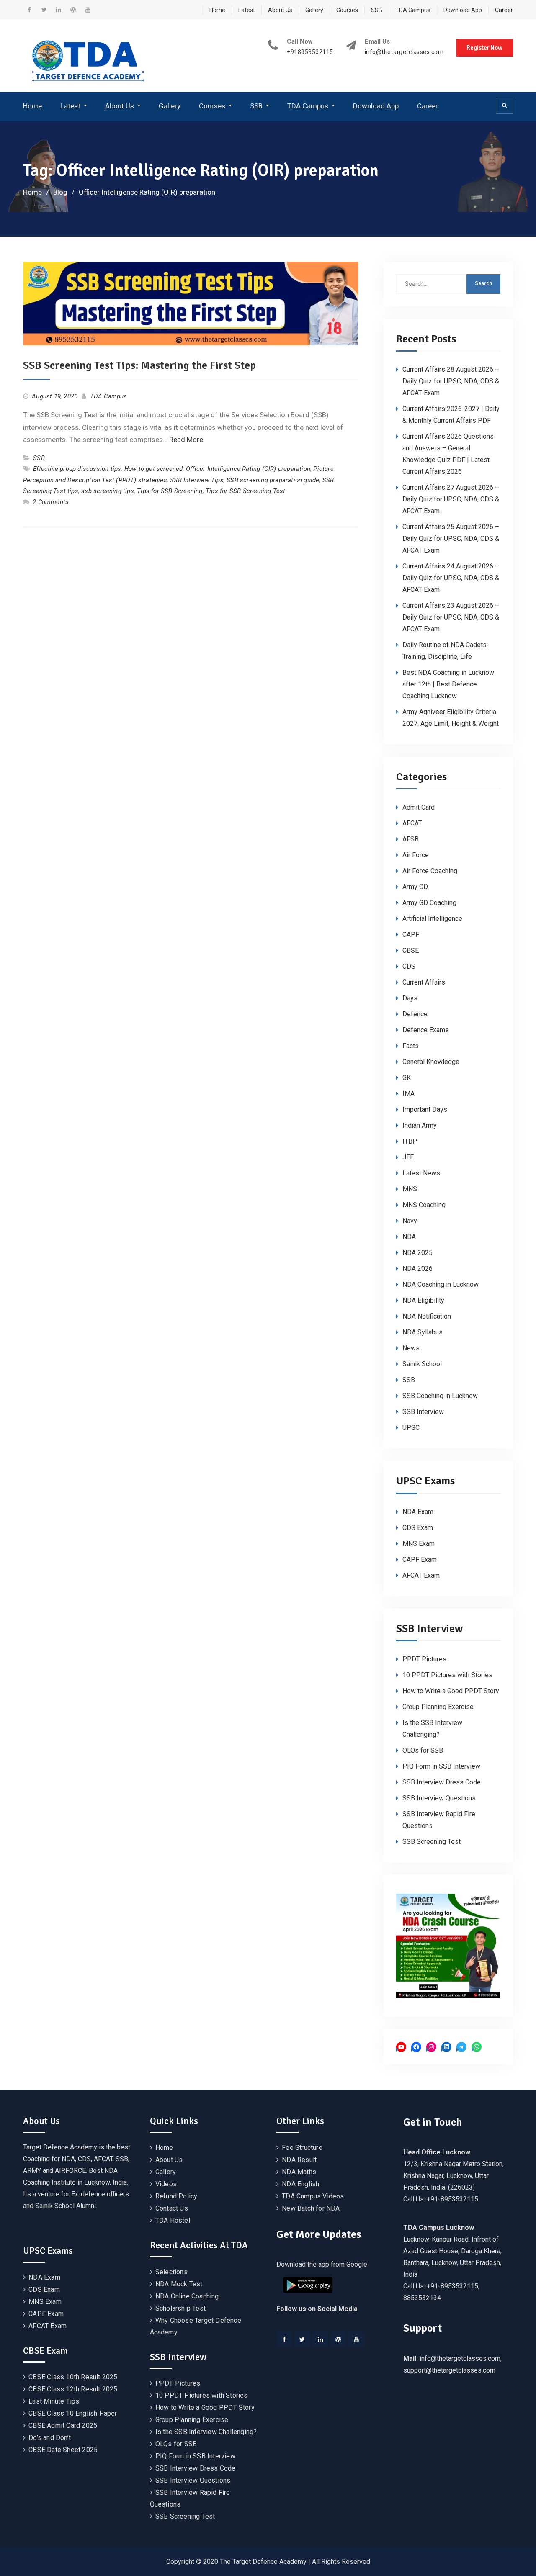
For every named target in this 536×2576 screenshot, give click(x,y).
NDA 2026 (417, 1269)
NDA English (300, 2184)
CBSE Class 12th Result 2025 (73, 2389)
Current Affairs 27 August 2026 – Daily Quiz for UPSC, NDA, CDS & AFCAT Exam (451, 499)
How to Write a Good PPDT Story (451, 1691)
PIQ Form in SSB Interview (441, 1766)
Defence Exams (426, 1030)
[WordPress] (338, 2339)
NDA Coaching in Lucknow (441, 1284)
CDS (409, 966)
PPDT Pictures (424, 1659)
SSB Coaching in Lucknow (440, 1396)
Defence (415, 1014)
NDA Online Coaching (187, 2296)
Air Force (416, 855)
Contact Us (172, 2208)
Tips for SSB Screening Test (245, 491)
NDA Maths (299, 2172)
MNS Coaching (424, 1205)
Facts (411, 1046)
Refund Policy (177, 2196)
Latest (247, 10)
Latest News (421, 1173)
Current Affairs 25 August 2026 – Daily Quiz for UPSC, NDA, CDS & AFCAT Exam (451, 539)
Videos (166, 2184)
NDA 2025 (417, 1253)
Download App (463, 10)
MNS (410, 1189)
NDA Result (299, 2160)
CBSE (411, 950)
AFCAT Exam (421, 1575)
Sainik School (422, 1364)
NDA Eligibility (423, 1300)
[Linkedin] (320, 2339)
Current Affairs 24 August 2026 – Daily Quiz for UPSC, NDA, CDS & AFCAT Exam (451, 578)
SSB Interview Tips (197, 480)
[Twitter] (302, 2339)
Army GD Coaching (429, 903)
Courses (347, 10)
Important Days (425, 1109)
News (411, 1348)
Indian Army (420, 1125)
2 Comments (51, 502)
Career (504, 10)
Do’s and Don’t (50, 2438)
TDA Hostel (173, 2220)
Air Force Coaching (430, 871)
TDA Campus (413, 10)
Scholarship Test (180, 2308)
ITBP (410, 1141)
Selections (171, 2272)
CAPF (411, 935)
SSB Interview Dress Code (442, 1782)
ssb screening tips (108, 491)
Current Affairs (424, 982)
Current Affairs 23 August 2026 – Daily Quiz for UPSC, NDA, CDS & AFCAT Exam (451, 617)
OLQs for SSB (423, 1750)
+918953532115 (310, 52)
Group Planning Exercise (438, 1707)
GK (407, 1078)
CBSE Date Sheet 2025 (63, 2450)
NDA (409, 1237)
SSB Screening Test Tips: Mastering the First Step (139, 365)
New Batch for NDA (311, 2208)
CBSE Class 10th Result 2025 (73, 2377)
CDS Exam (418, 1528)
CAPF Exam (420, 1559)
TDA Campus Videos (313, 2196)
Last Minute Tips (54, 2401)
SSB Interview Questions (439, 1798)
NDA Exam (418, 1512)
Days (410, 998)
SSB (377, 10)
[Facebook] (284, 2339)
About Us (280, 10)
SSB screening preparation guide (273, 480)
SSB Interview (423, 1412)
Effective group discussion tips (77, 469)
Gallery (314, 10)
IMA (408, 1094)
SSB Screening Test (432, 1842)
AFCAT (412, 823)
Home (217, 10)
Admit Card (419, 807)
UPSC (411, 1428)
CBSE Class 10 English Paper (73, 2413)
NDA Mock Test (179, 2284)
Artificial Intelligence (432, 919)
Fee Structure (302, 2148)
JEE (408, 1157)
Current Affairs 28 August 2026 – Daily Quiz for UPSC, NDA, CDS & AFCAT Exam (451, 381)
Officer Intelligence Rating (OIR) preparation (248, 469)
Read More (186, 440)
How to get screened (154, 469)
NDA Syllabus (423, 1332)
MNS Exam (419, 1544)
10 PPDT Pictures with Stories (447, 1675)
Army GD (415, 887)
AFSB (411, 839)
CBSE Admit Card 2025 (63, 2426)
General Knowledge (431, 1062)
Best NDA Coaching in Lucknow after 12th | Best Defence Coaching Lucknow (448, 684)
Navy (410, 1221)
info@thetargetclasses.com (404, 52)
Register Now (484, 48)
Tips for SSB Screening (170, 491)
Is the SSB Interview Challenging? (206, 2432)
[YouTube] (356, 2339)
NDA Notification (427, 1316)
